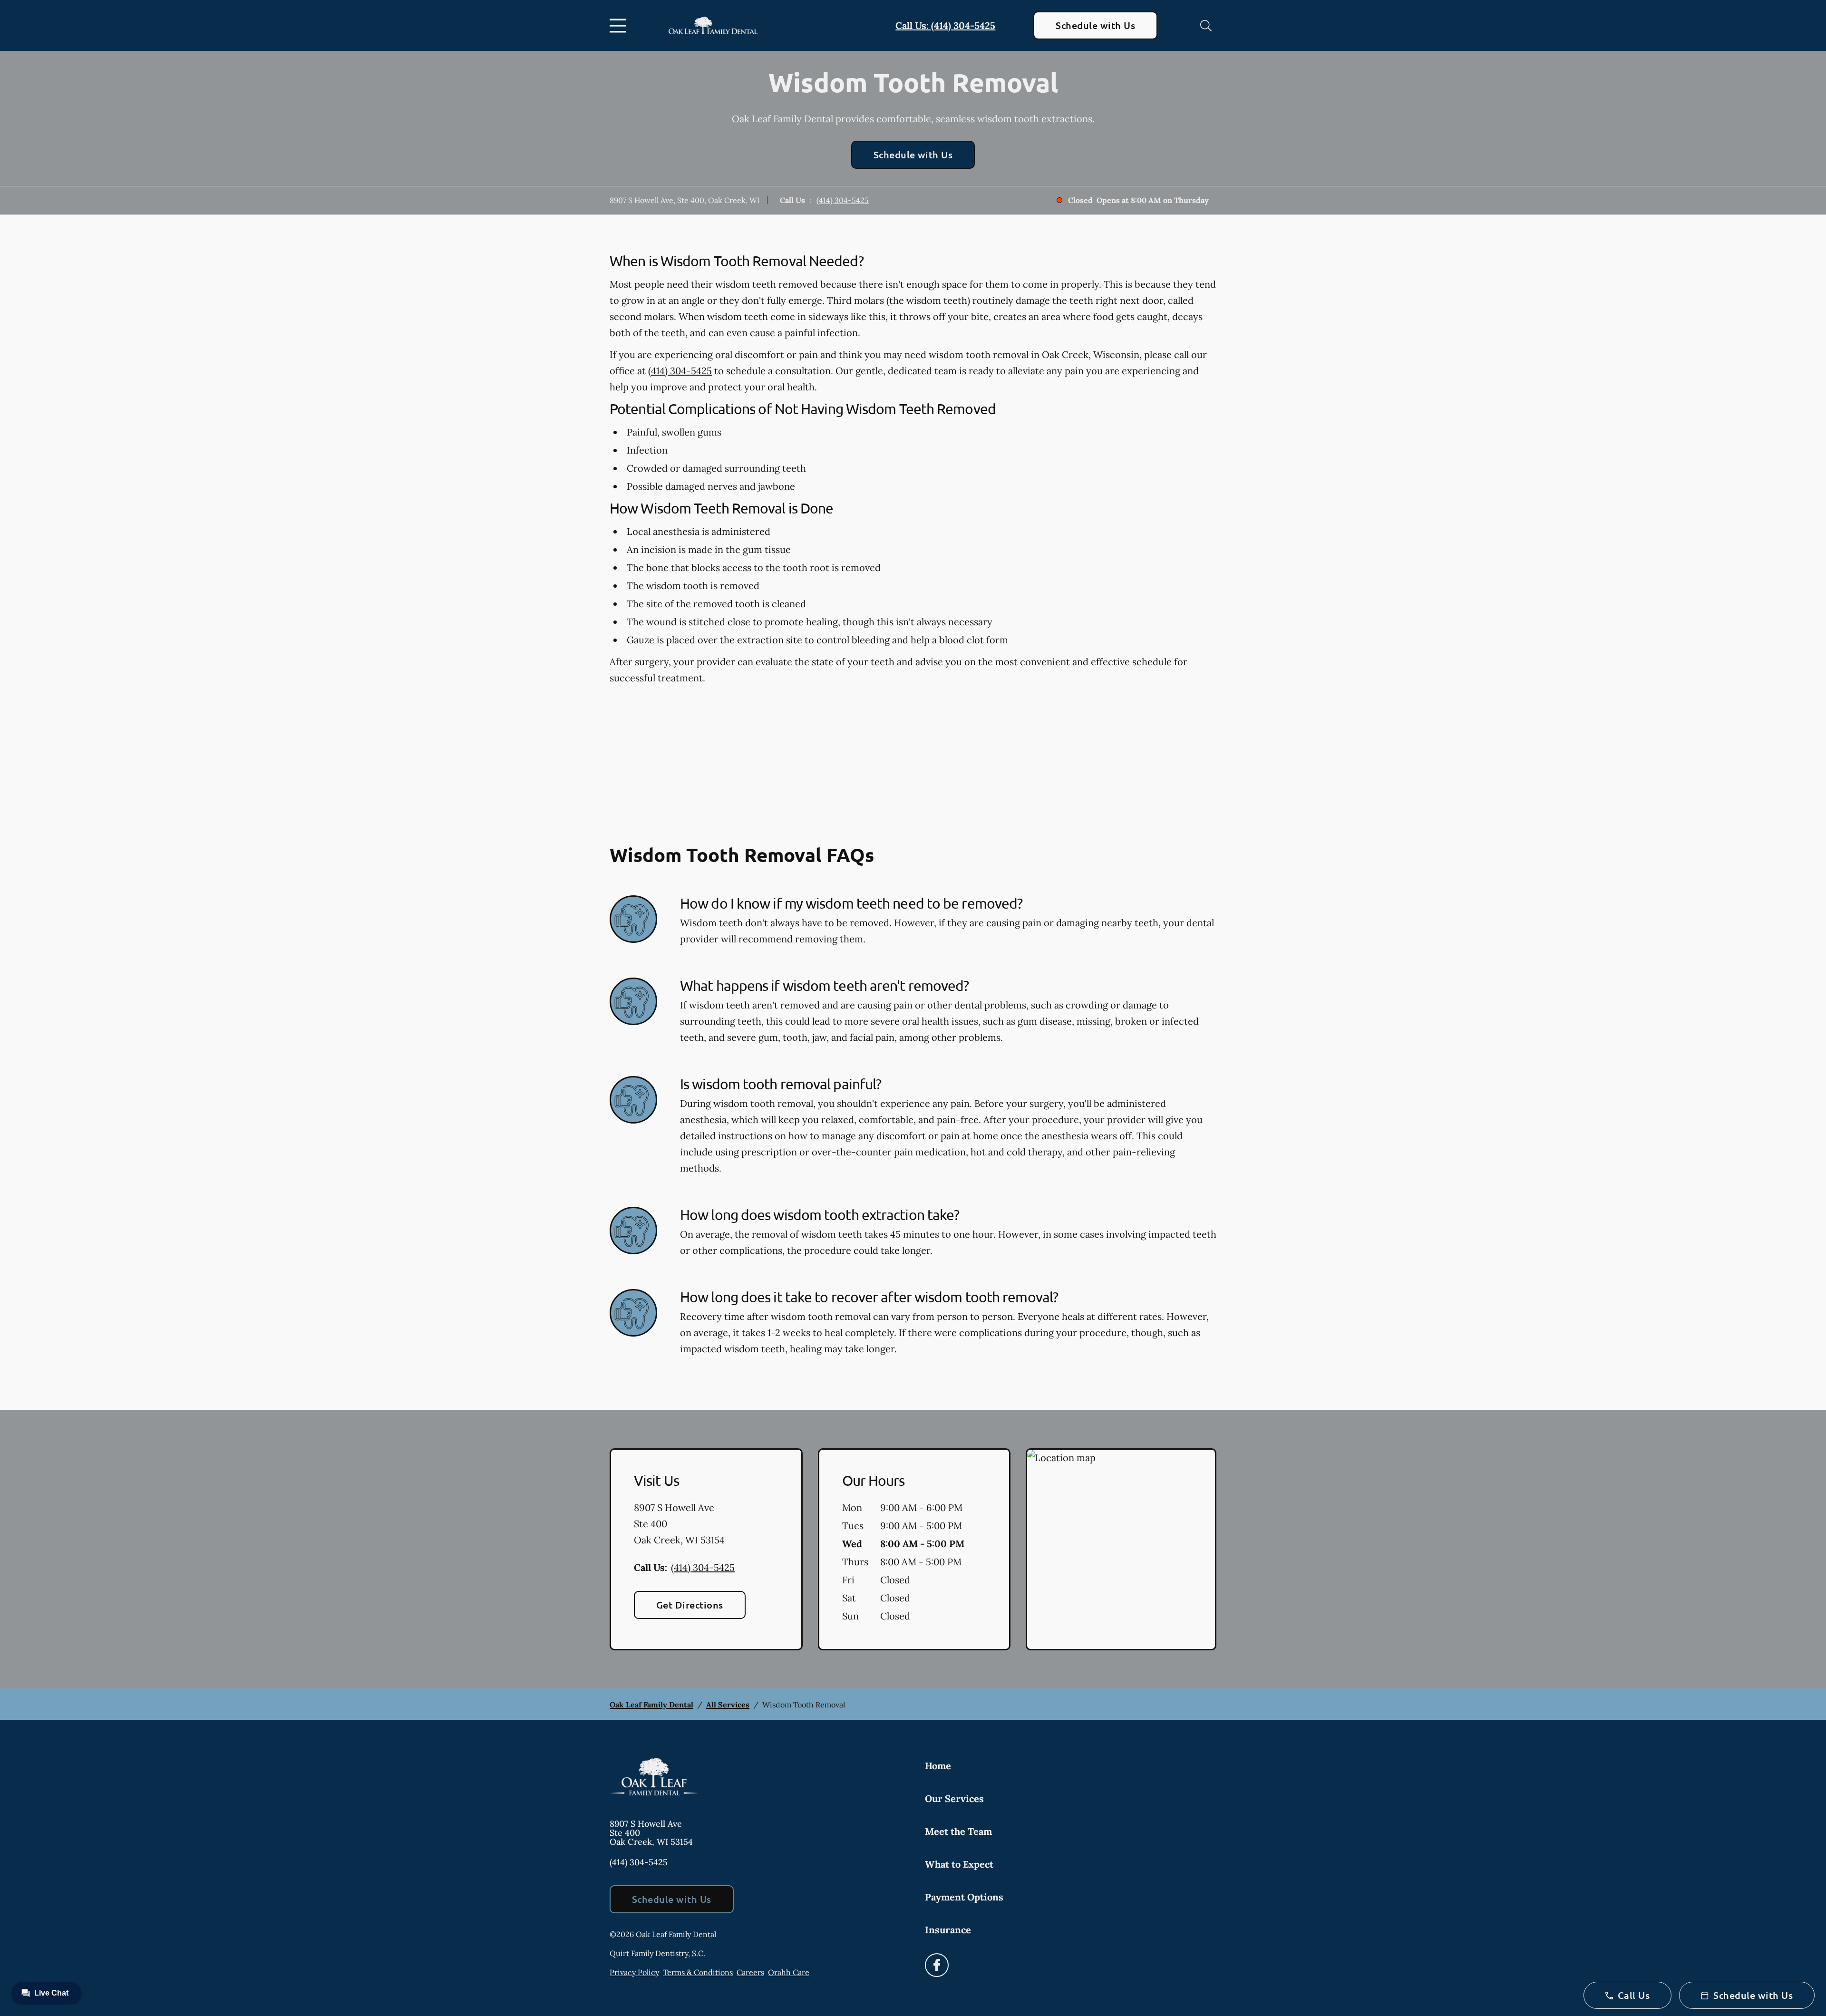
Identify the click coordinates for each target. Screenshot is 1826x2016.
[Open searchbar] (1206, 26)
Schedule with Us (1095, 25)
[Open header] (620, 26)
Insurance (948, 1930)
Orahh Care (789, 1972)
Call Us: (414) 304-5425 (945, 25)
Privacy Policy (634, 1972)
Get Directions (690, 1605)
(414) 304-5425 (843, 200)
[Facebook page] (937, 1965)
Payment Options (964, 1897)
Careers (750, 1972)
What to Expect (959, 1864)
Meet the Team (958, 1831)
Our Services (954, 1798)
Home (938, 1766)
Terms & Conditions (698, 1972)
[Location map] (1121, 1550)
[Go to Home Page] (713, 25)
